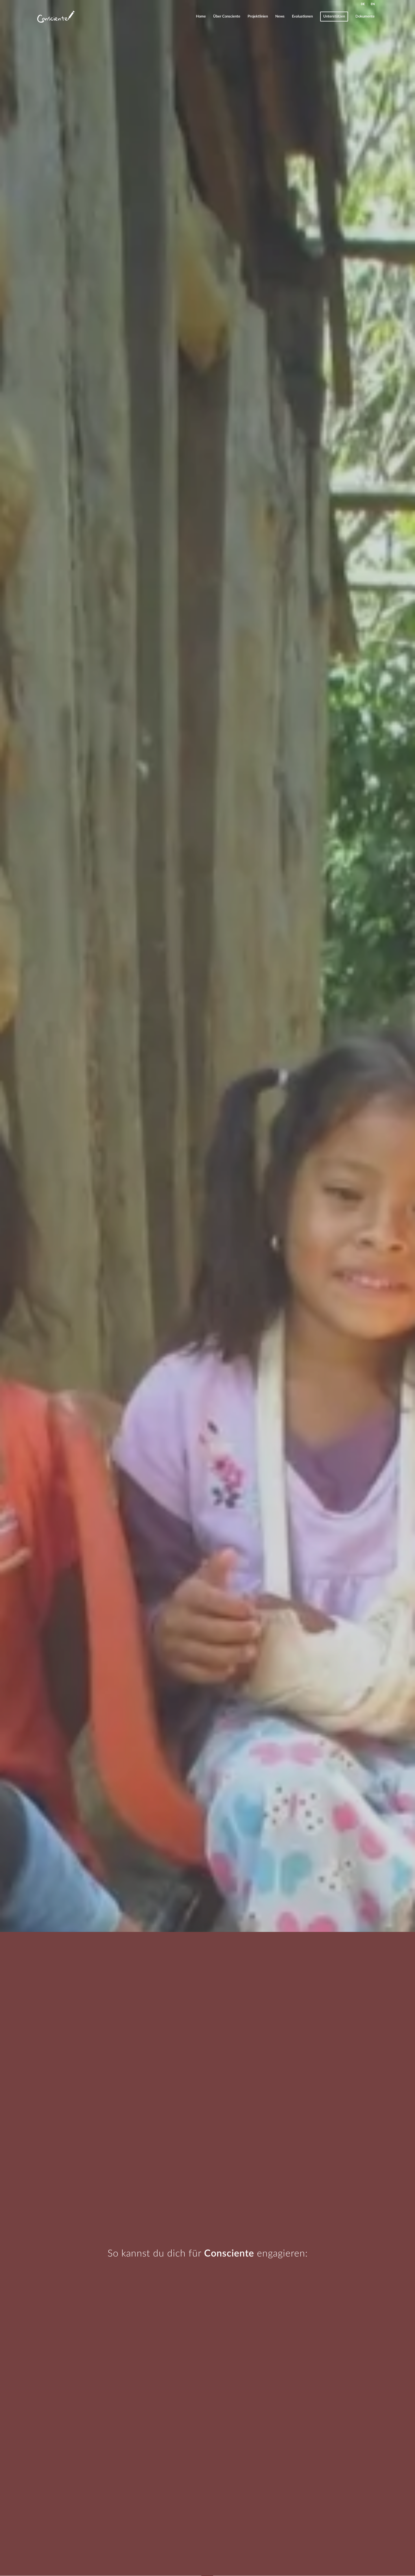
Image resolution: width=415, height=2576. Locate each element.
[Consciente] (56, 17)
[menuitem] (363, 4)
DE (363, 4)
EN (373, 4)
